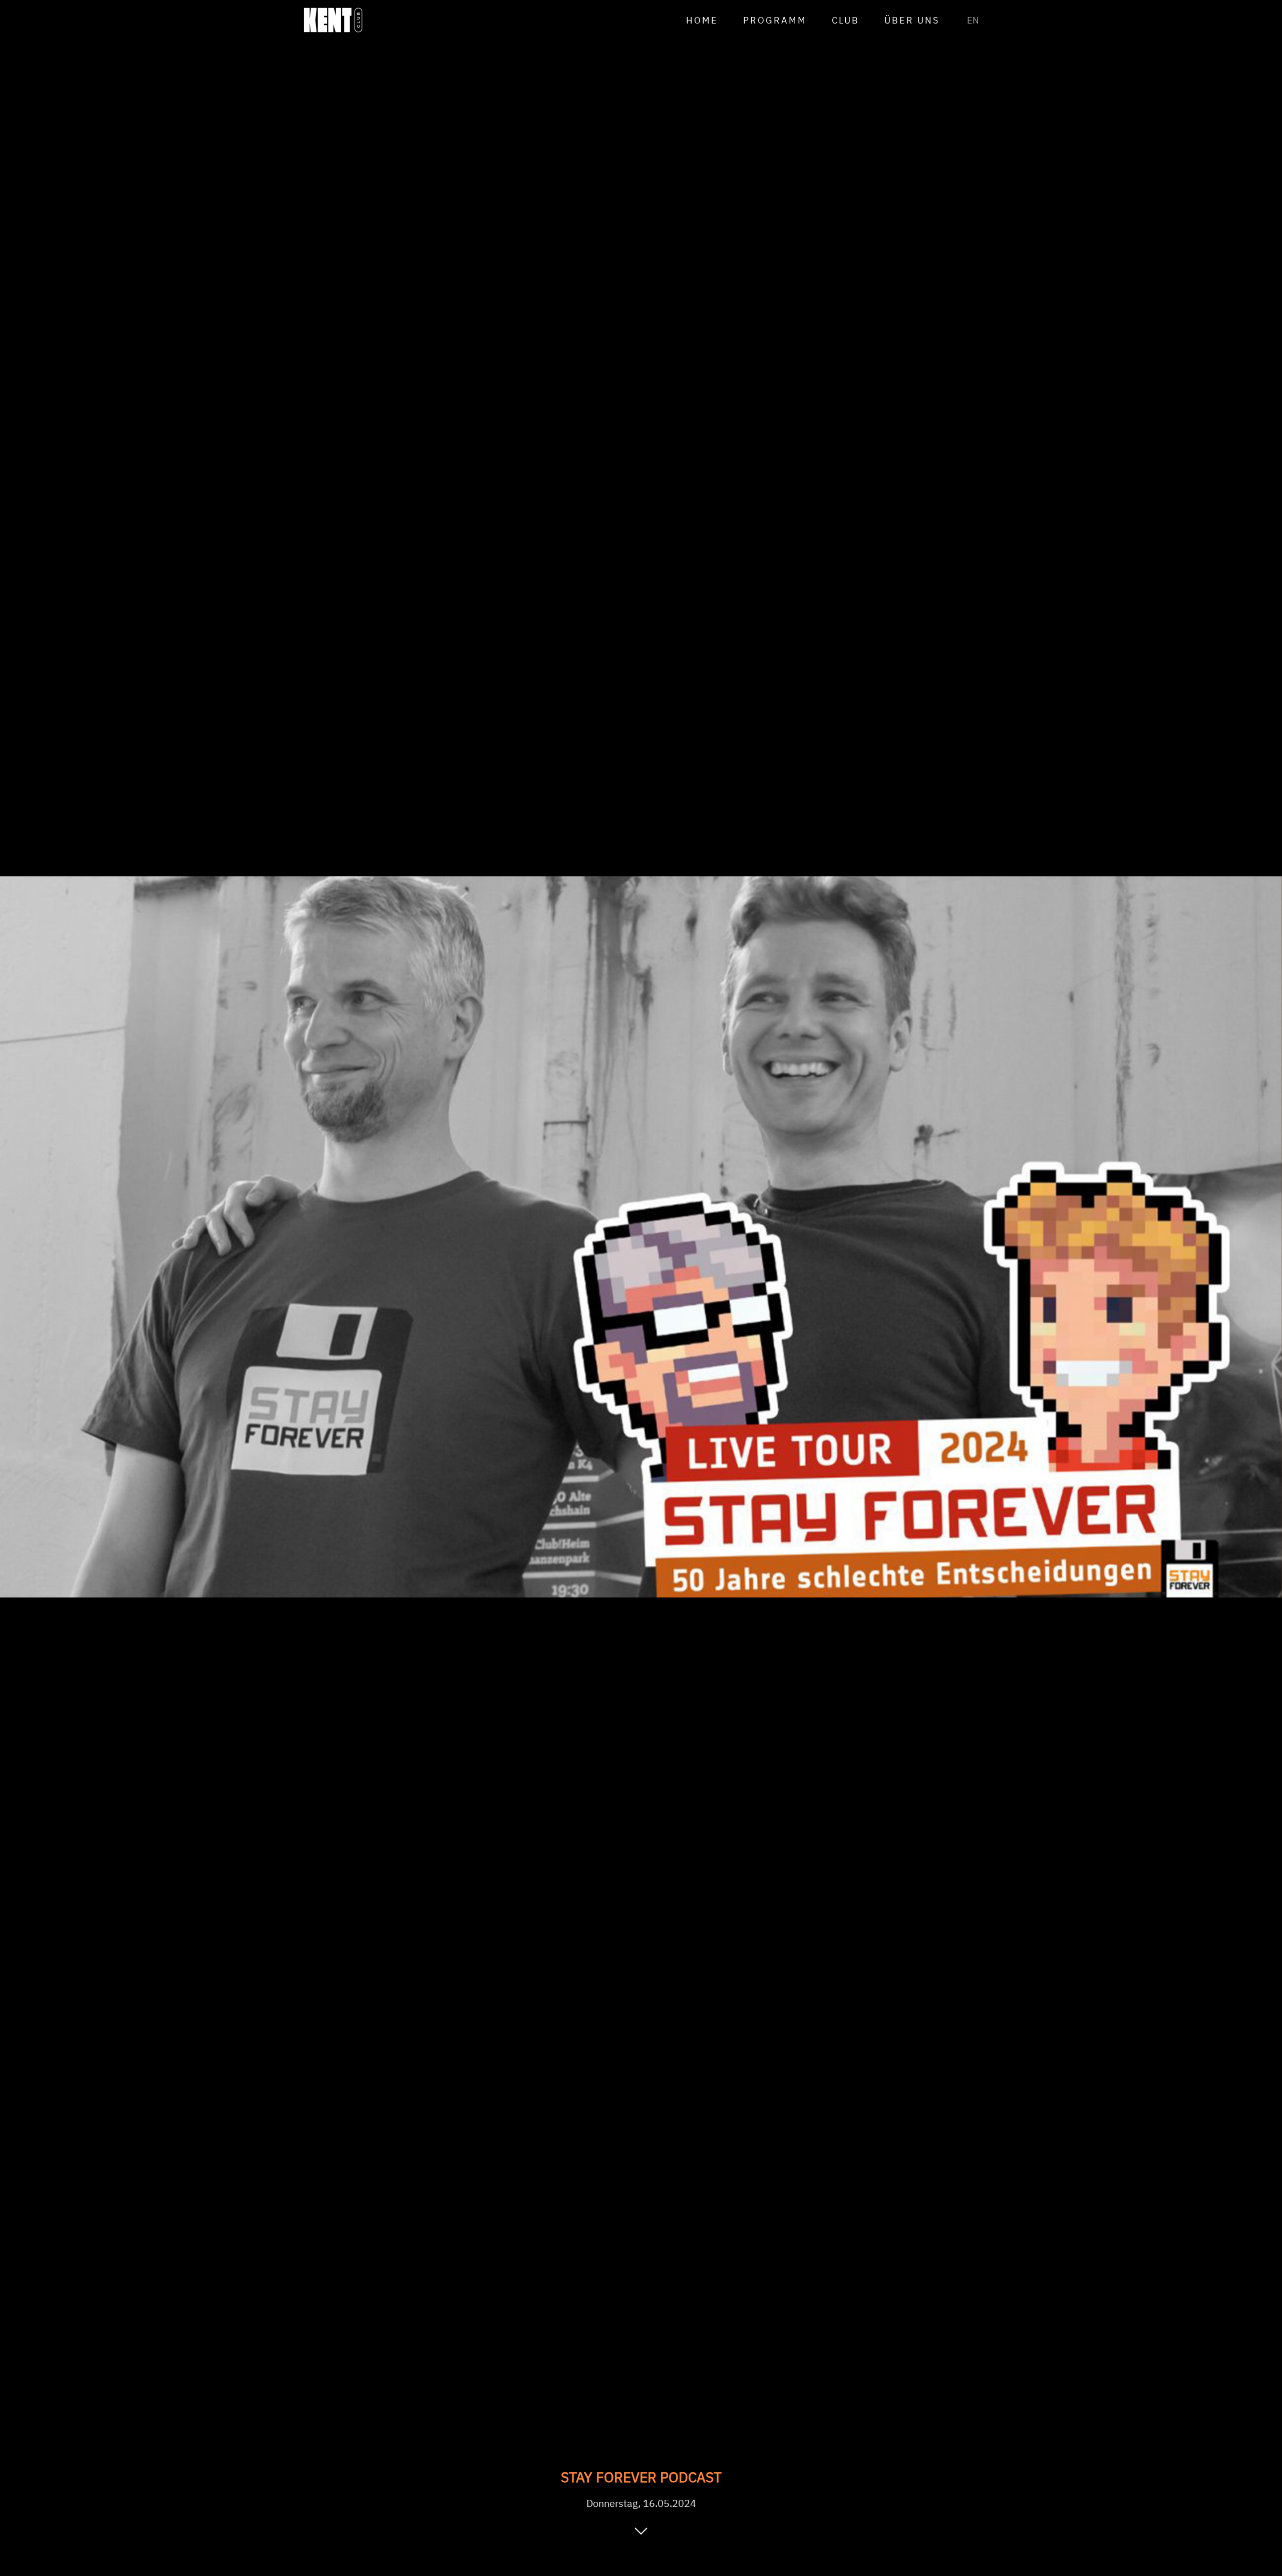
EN (973, 20)
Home (702, 20)
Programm (775, 20)
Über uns (912, 20)
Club (846, 20)
